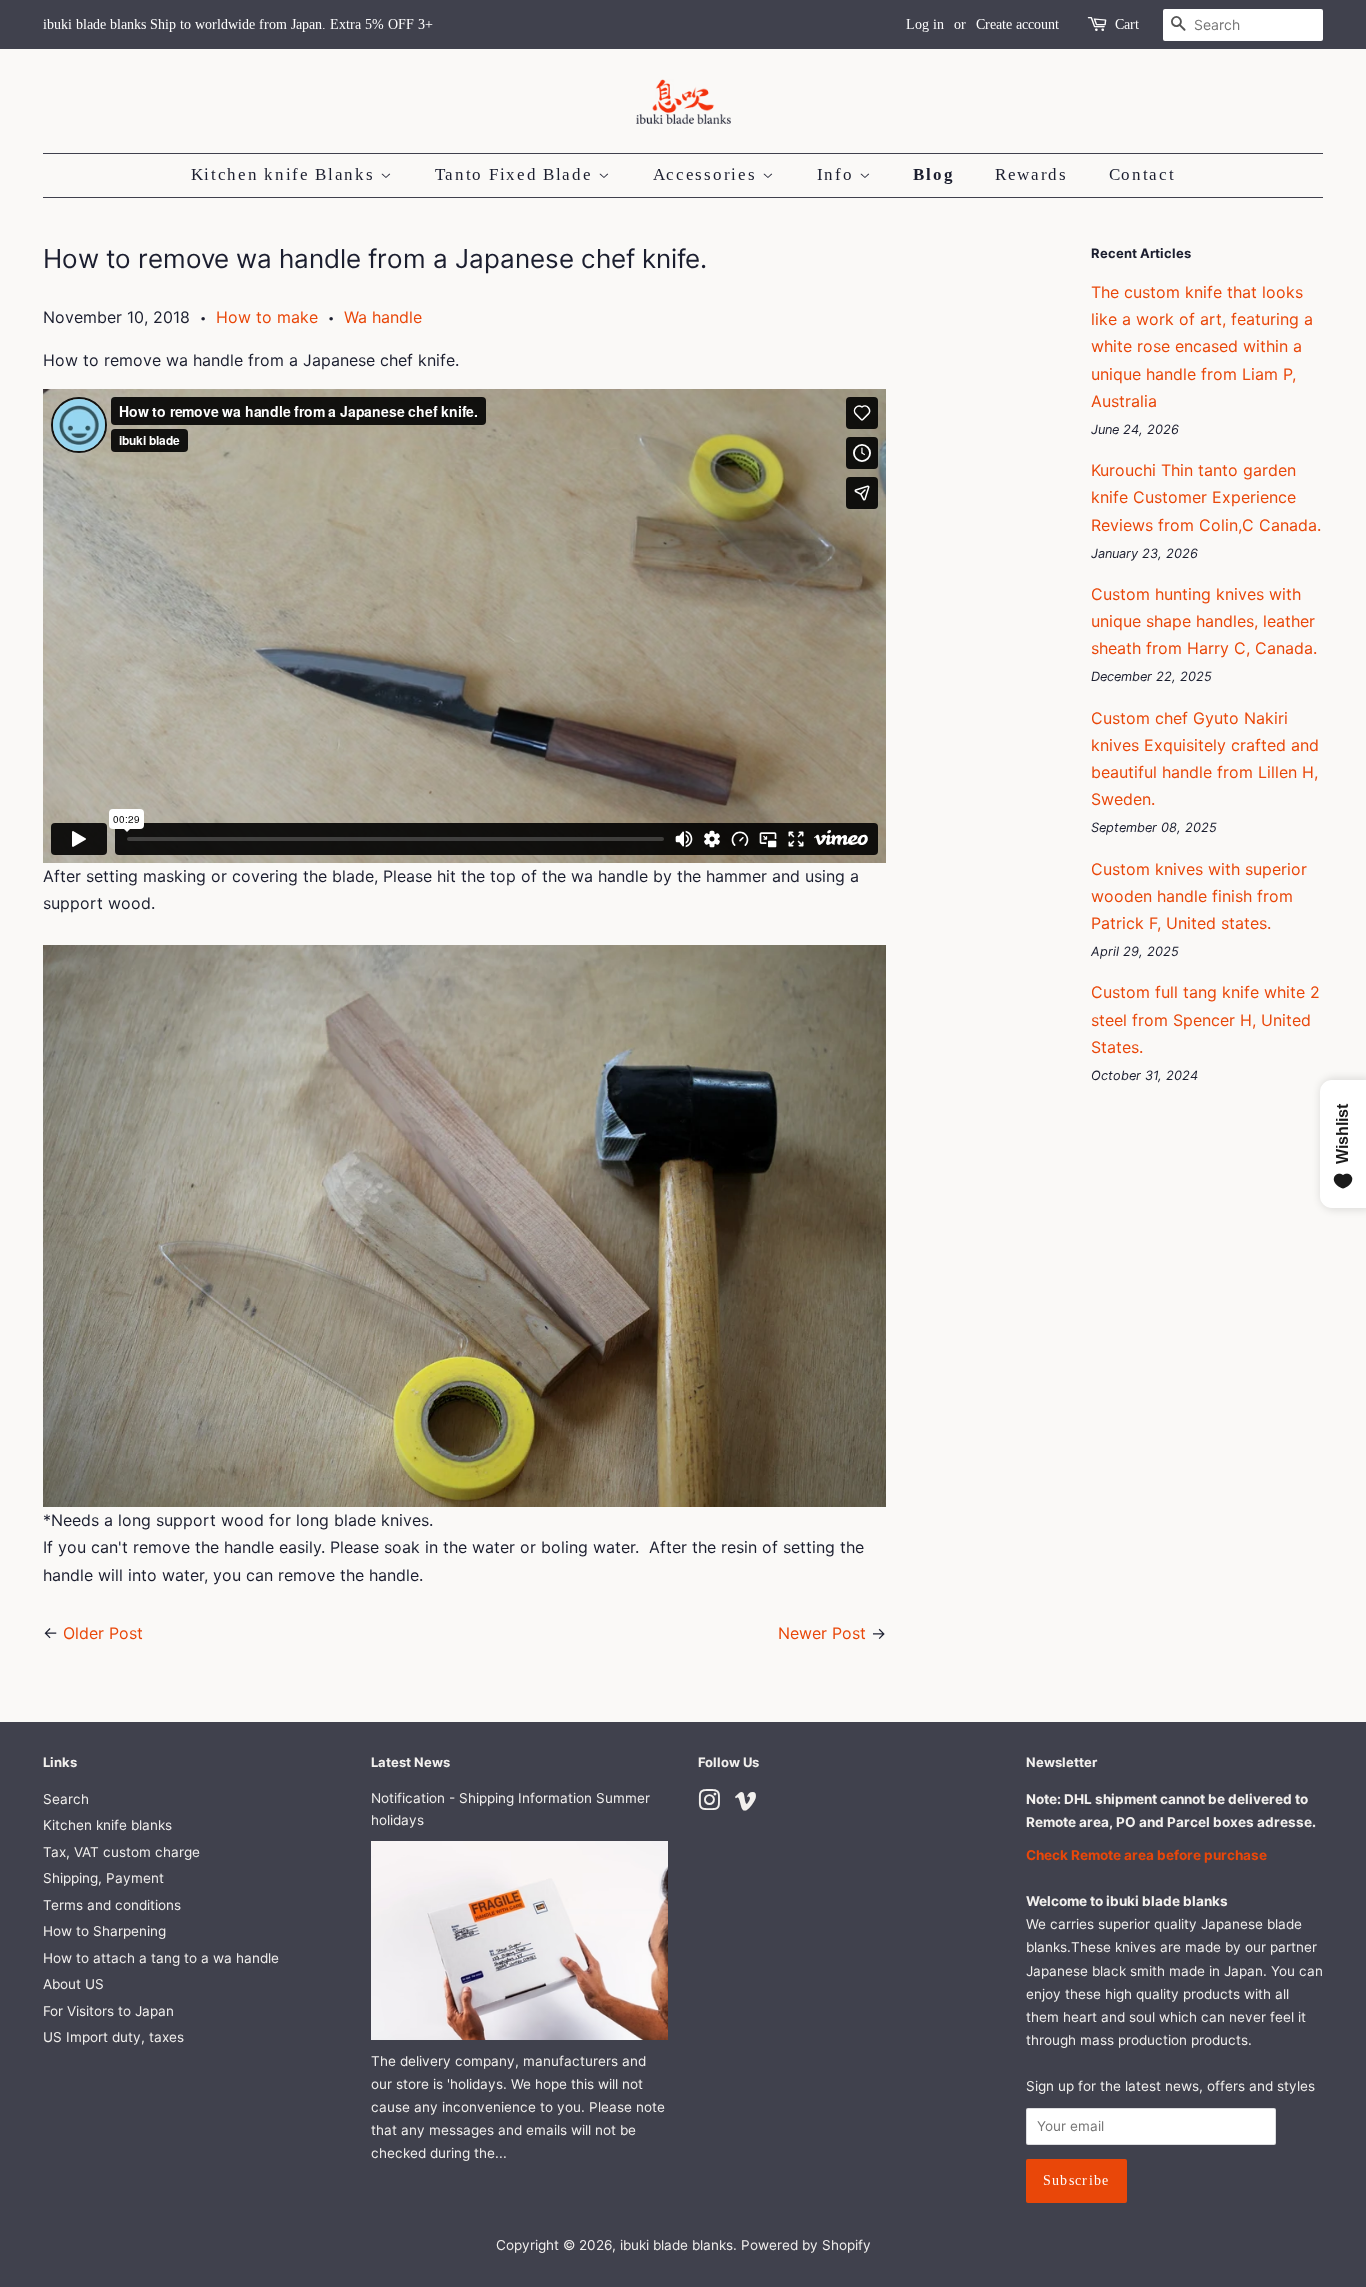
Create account (1017, 24)
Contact (1142, 174)
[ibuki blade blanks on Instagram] (709, 1804)
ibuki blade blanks (676, 2245)
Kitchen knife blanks (107, 1825)
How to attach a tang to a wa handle (161, 1958)
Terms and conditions (112, 1905)
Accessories (707, 174)
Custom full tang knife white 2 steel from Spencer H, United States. (1205, 1019)
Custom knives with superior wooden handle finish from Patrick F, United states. (1199, 896)
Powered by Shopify (806, 2245)
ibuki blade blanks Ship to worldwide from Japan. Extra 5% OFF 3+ (238, 24)
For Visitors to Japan (108, 2011)
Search (66, 1799)
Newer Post (822, 1633)
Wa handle (383, 317)
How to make (267, 317)
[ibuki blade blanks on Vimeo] (746, 1804)
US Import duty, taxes (113, 2037)
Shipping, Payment (103, 1878)
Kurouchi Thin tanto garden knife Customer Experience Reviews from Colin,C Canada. (1206, 497)
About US (73, 1984)
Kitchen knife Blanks (286, 174)
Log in (925, 24)
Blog (933, 174)
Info (838, 174)
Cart (1127, 24)
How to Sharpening (104, 1931)
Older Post (103, 1633)
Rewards (1031, 174)
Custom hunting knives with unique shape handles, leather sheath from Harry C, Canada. (1204, 621)
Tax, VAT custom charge (121, 1852)
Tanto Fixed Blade (517, 174)
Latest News (410, 1762)
